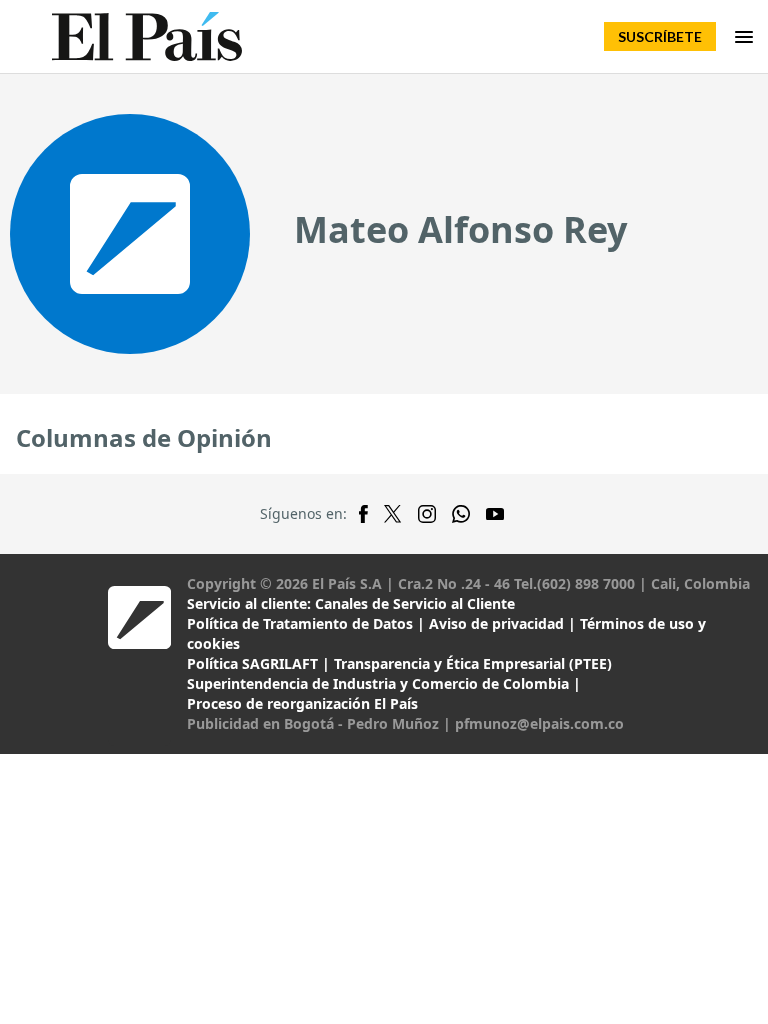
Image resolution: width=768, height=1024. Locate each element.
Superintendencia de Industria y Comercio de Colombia (378, 683)
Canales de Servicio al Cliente (415, 603)
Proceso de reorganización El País (302, 703)
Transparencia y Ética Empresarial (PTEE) (473, 663)
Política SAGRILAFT (252, 663)
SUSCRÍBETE (660, 36)
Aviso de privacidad (496, 623)
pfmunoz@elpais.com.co (539, 723)
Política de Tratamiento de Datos (300, 623)
